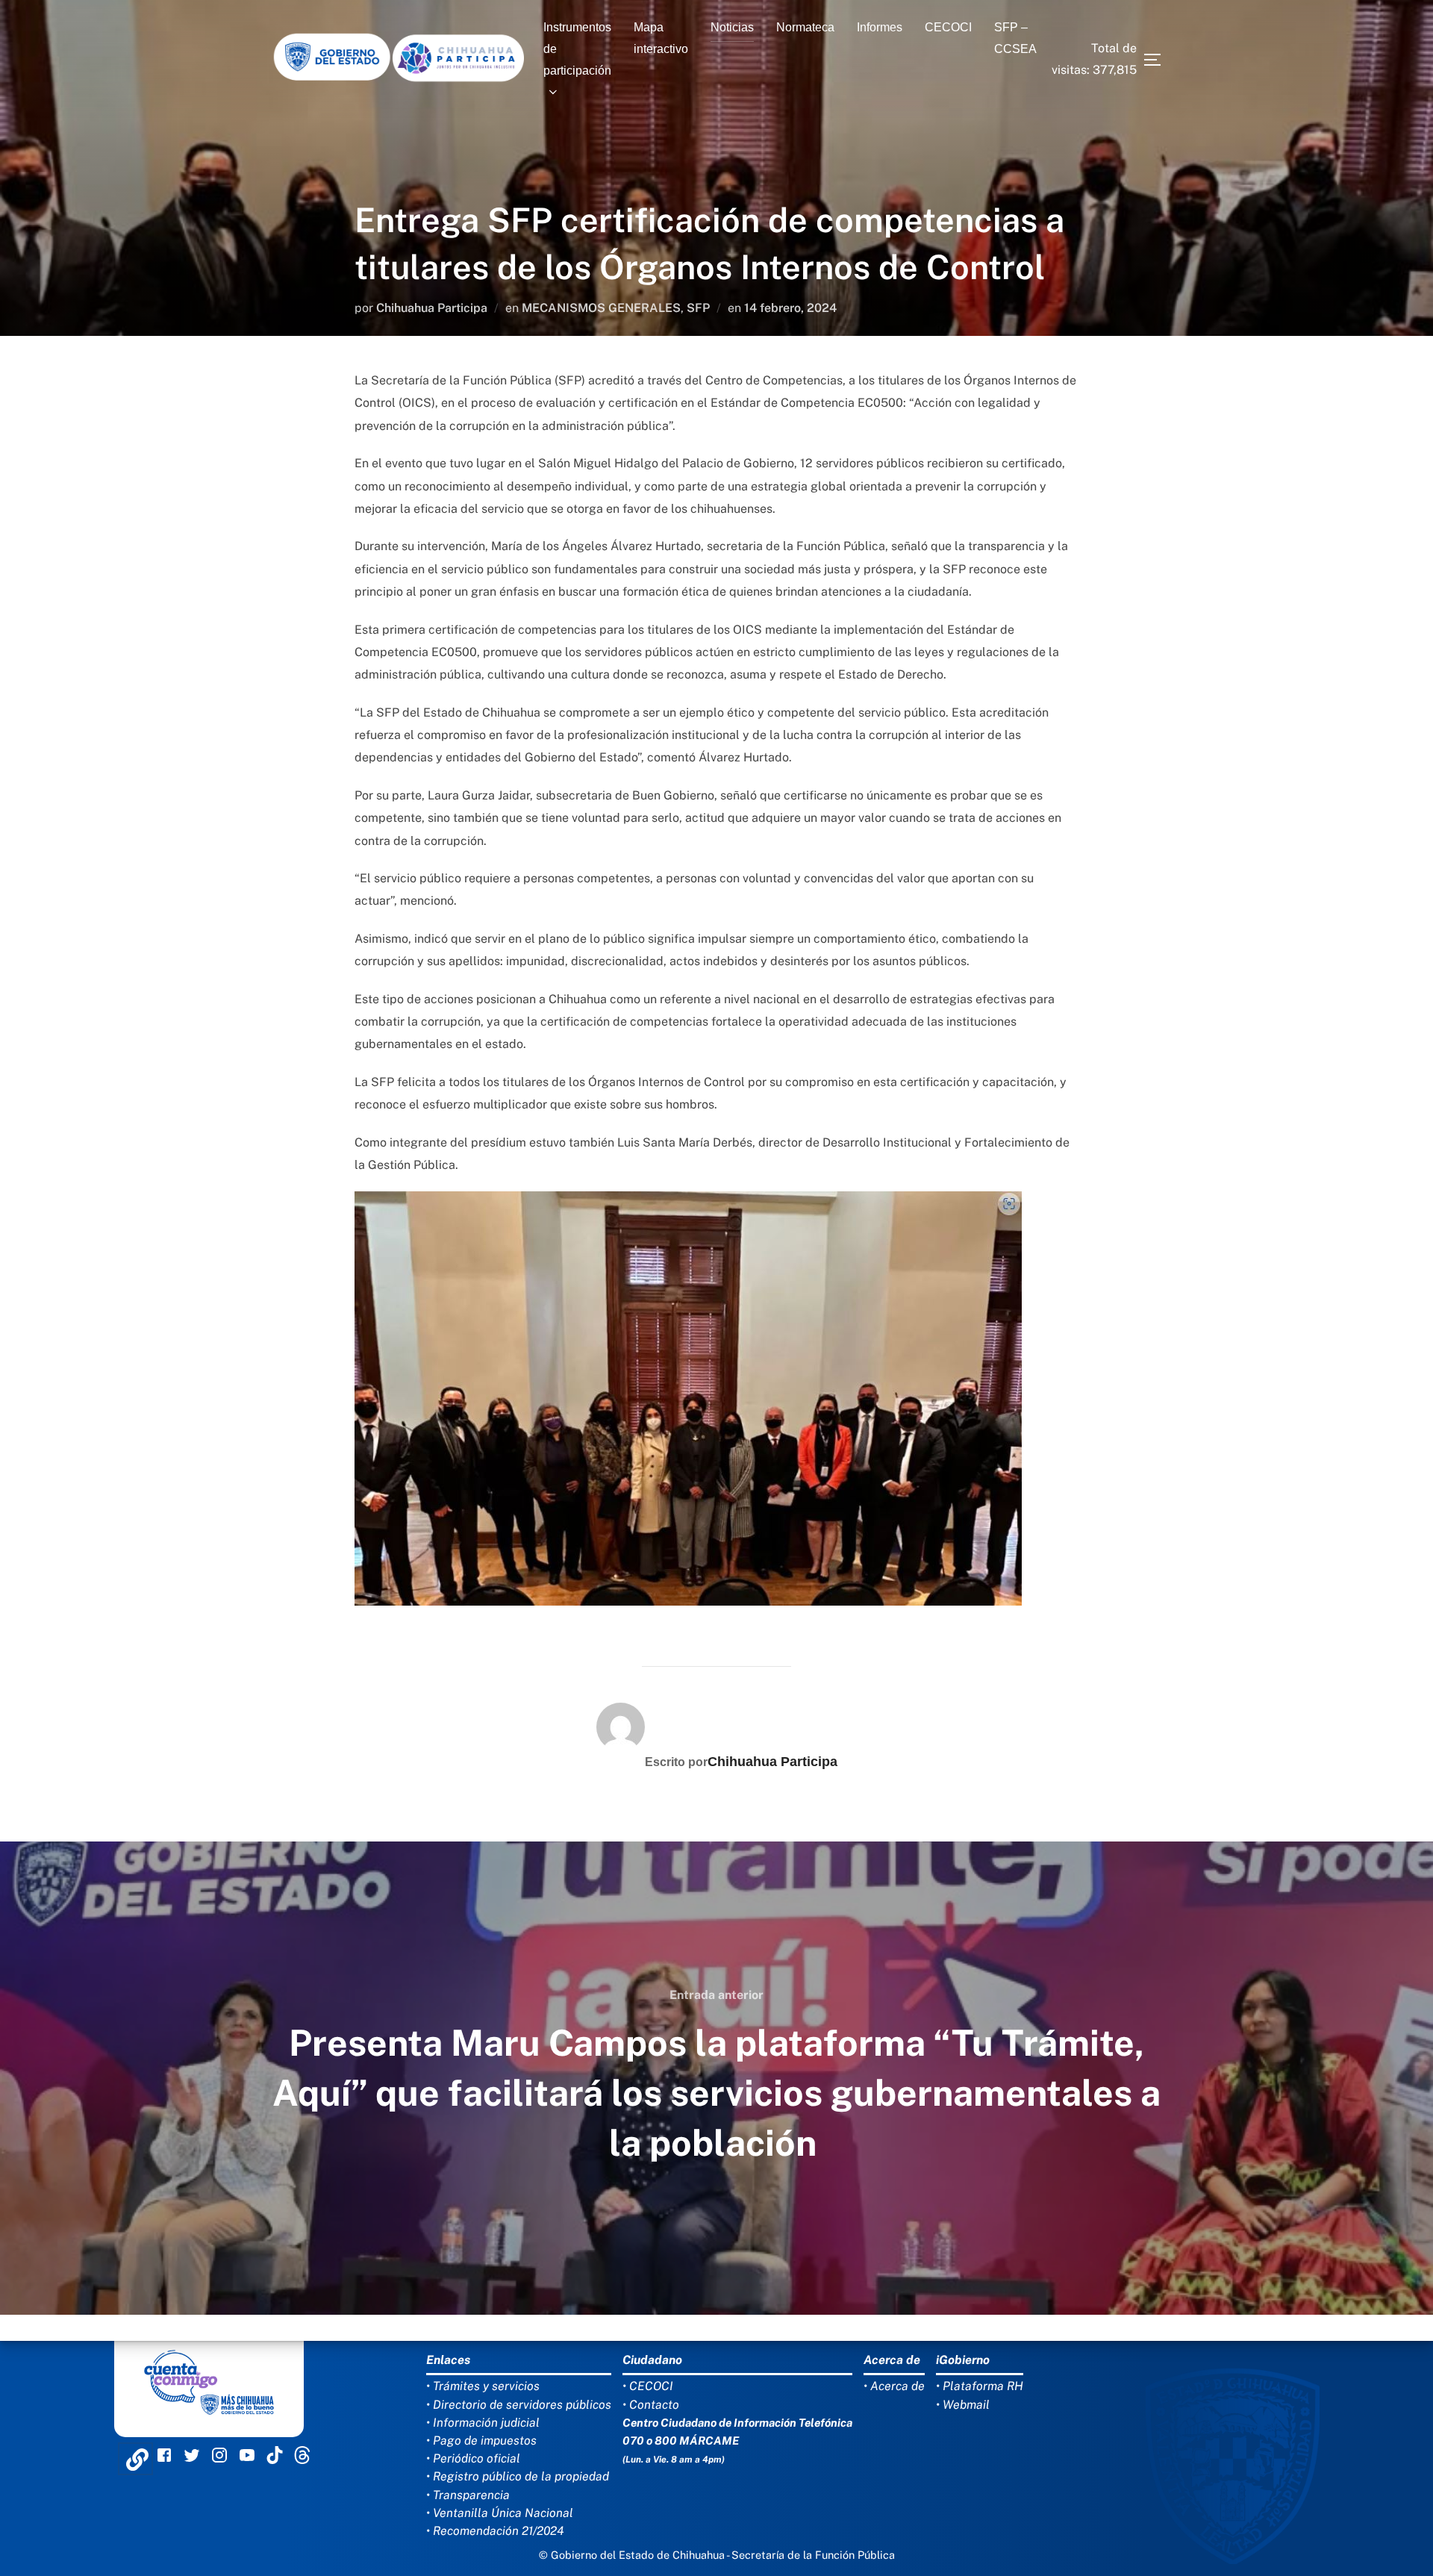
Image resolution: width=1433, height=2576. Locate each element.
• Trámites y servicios (483, 2386)
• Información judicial (483, 2423)
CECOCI (948, 27)
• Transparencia (468, 2495)
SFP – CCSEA (1015, 38)
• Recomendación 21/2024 (495, 2531)
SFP (698, 308)
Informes (880, 27)
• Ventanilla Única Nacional (500, 2513)
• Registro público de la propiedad (518, 2476)
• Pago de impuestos (481, 2441)
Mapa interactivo (661, 38)
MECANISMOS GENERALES (601, 308)
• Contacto (651, 2405)
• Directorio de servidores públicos (519, 2405)
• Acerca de (894, 2386)
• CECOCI (648, 2386)
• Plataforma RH (980, 2386)
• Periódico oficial (473, 2458)
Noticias (732, 27)
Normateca (805, 27)
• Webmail (963, 2405)
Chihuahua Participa (432, 308)
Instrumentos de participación (577, 49)
